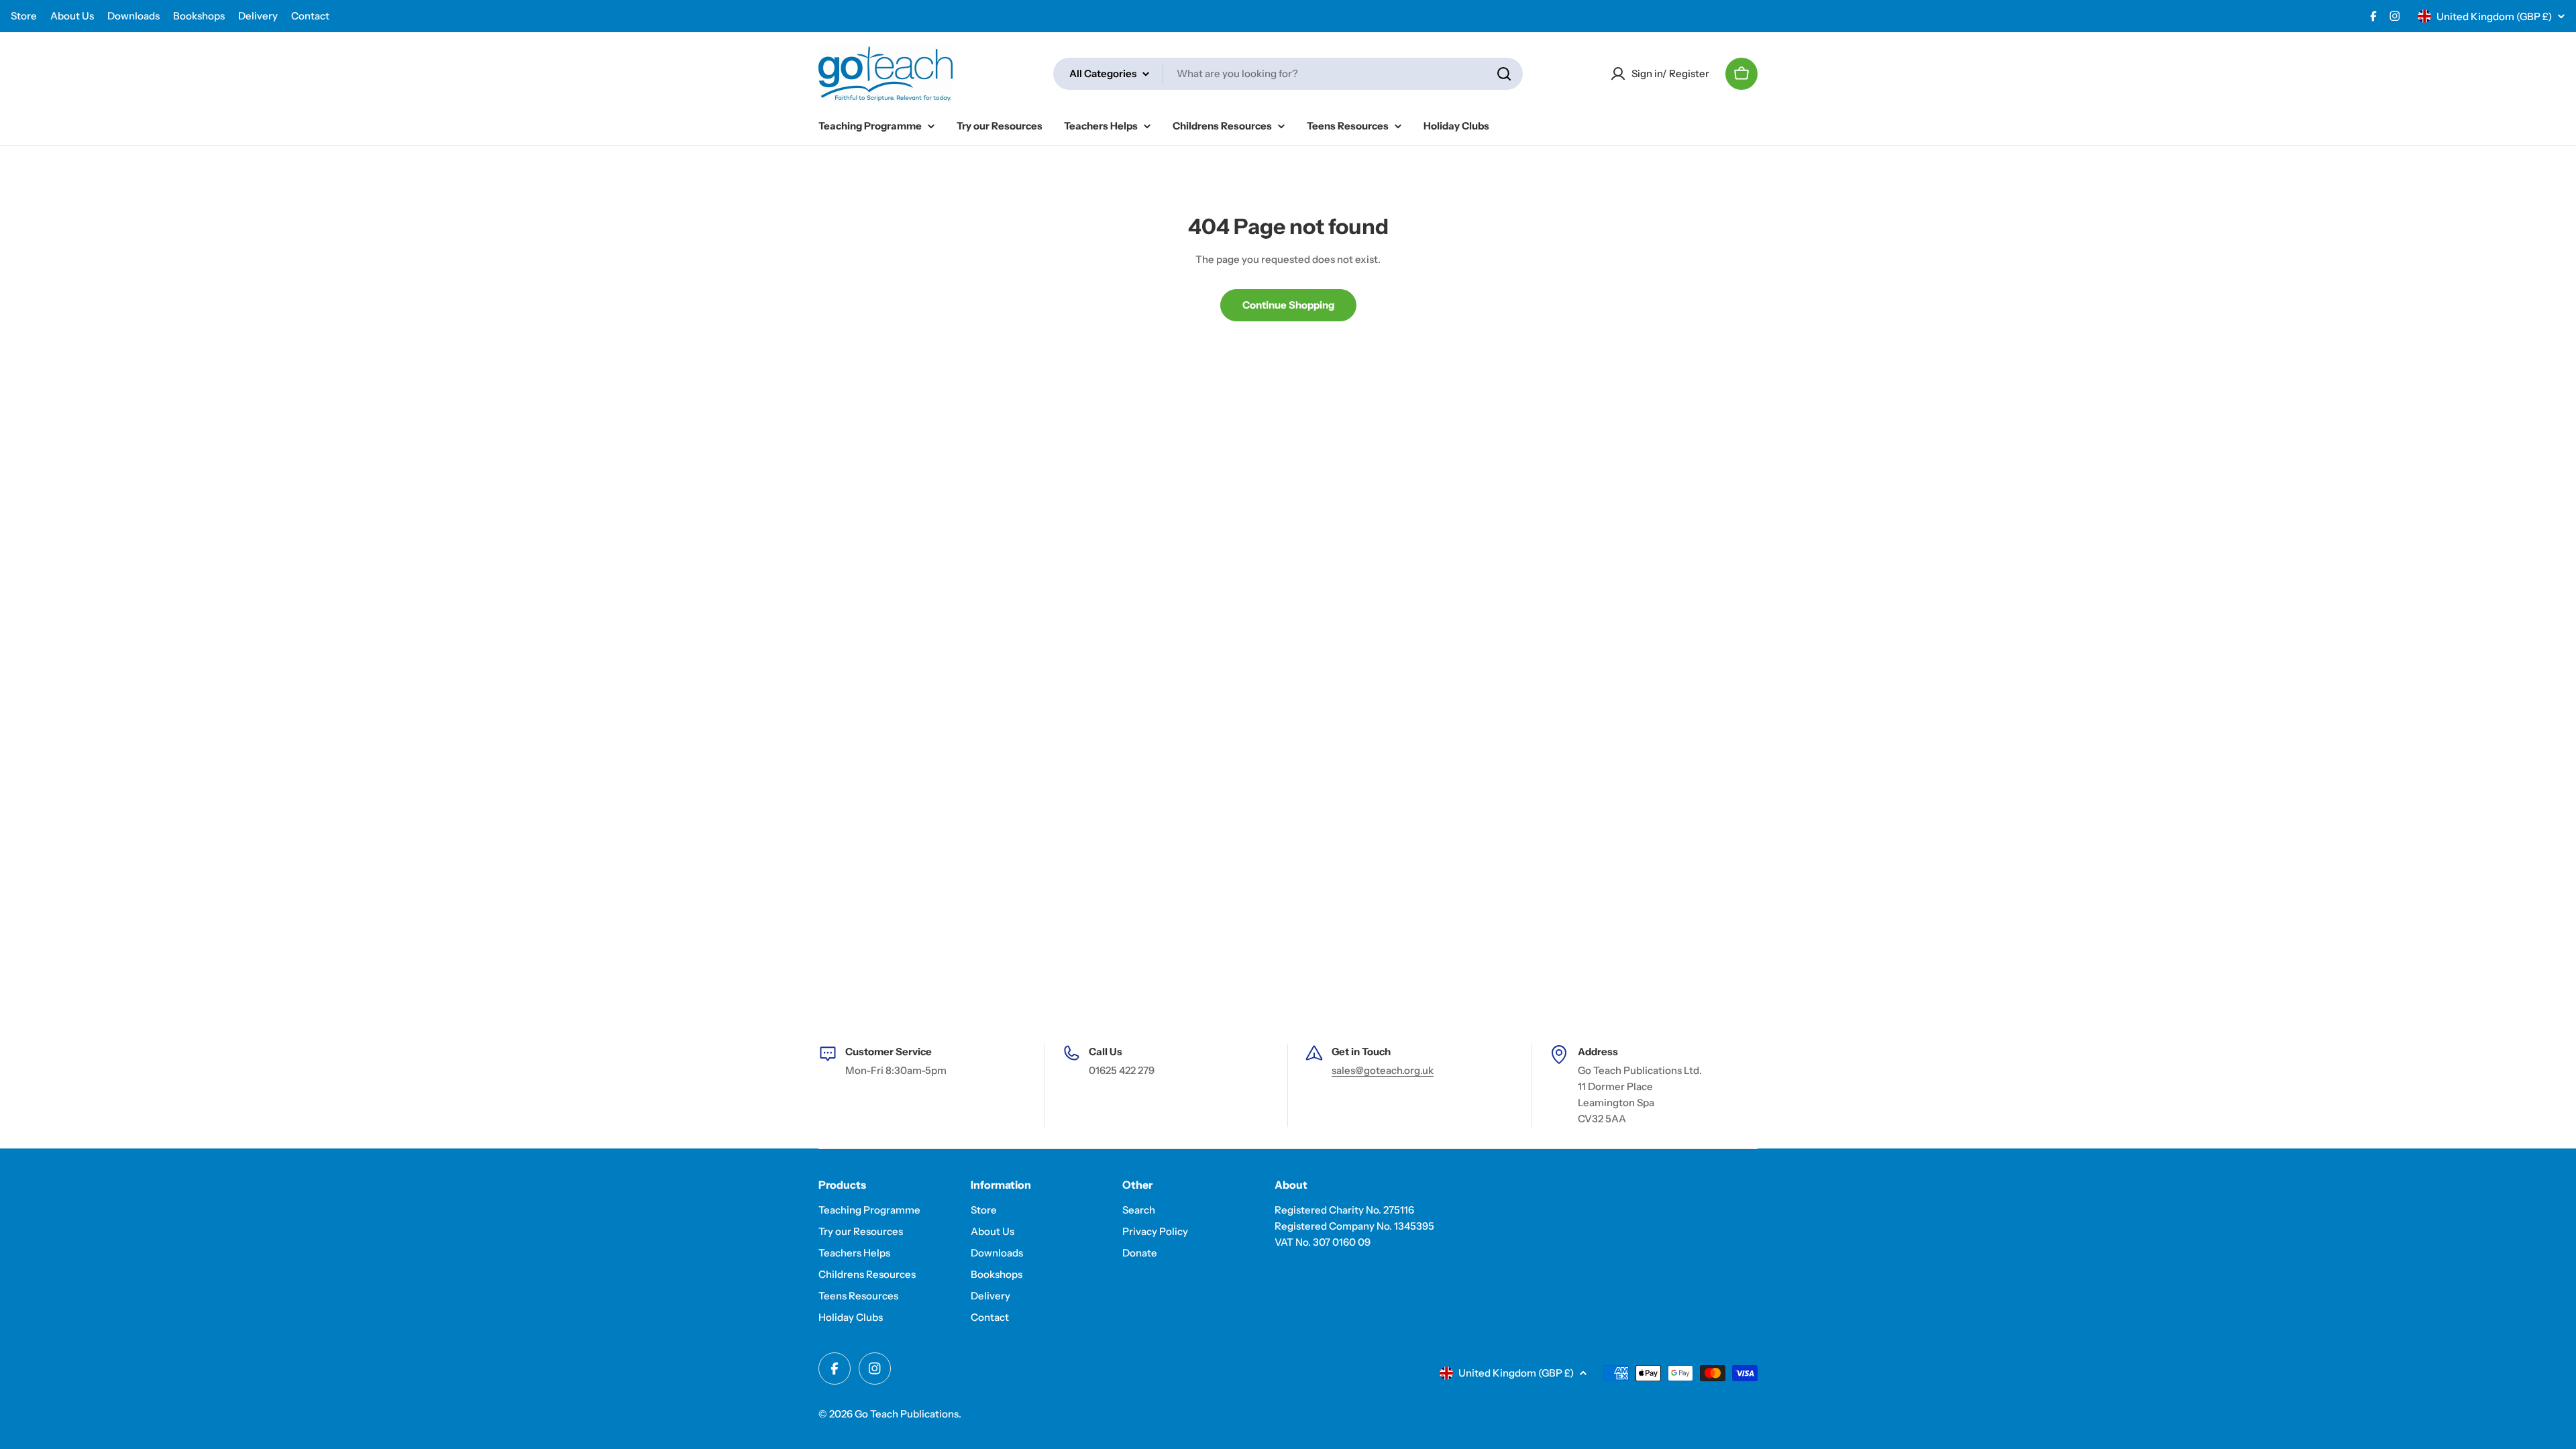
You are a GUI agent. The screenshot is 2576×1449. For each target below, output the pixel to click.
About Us (72, 16)
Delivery (258, 16)
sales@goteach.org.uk (1383, 1070)
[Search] (1504, 74)
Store (24, 16)
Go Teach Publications (907, 1414)
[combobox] (1288, 74)
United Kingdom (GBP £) (2494, 16)
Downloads (133, 16)
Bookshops (199, 16)
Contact (310, 16)
